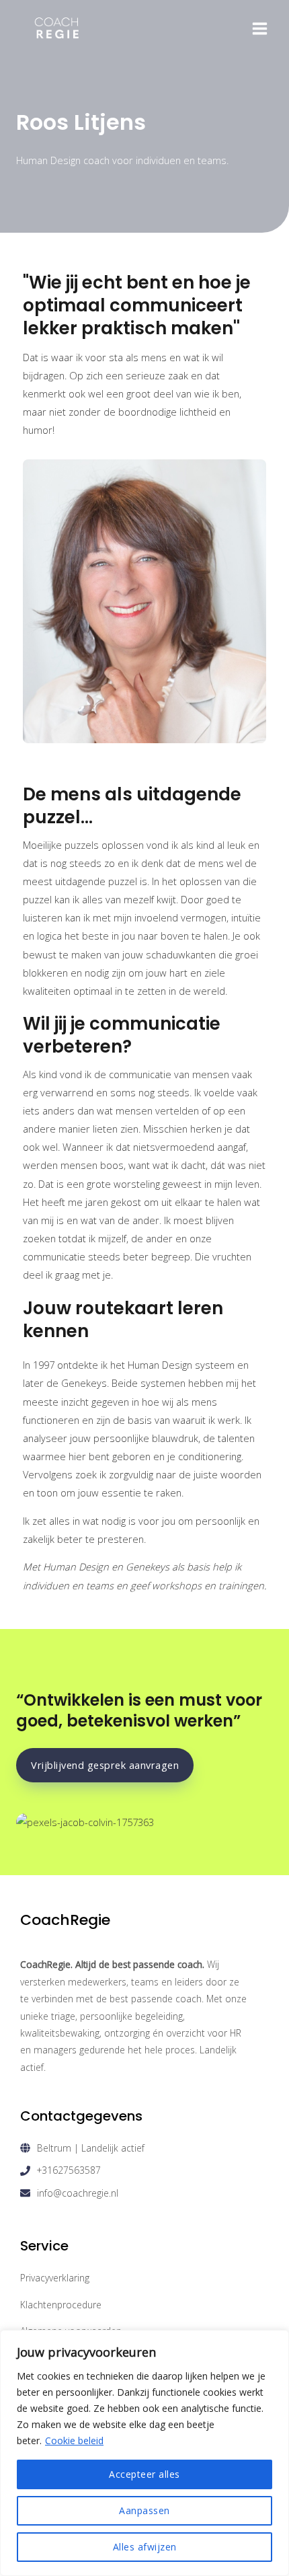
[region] (144, 2453)
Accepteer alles (144, 2474)
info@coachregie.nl (78, 2193)
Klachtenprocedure (61, 2305)
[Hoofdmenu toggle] (260, 29)
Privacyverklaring (55, 2278)
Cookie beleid (74, 2440)
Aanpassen (144, 2510)
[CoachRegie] (57, 29)
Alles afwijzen (145, 2547)
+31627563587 (69, 2170)
